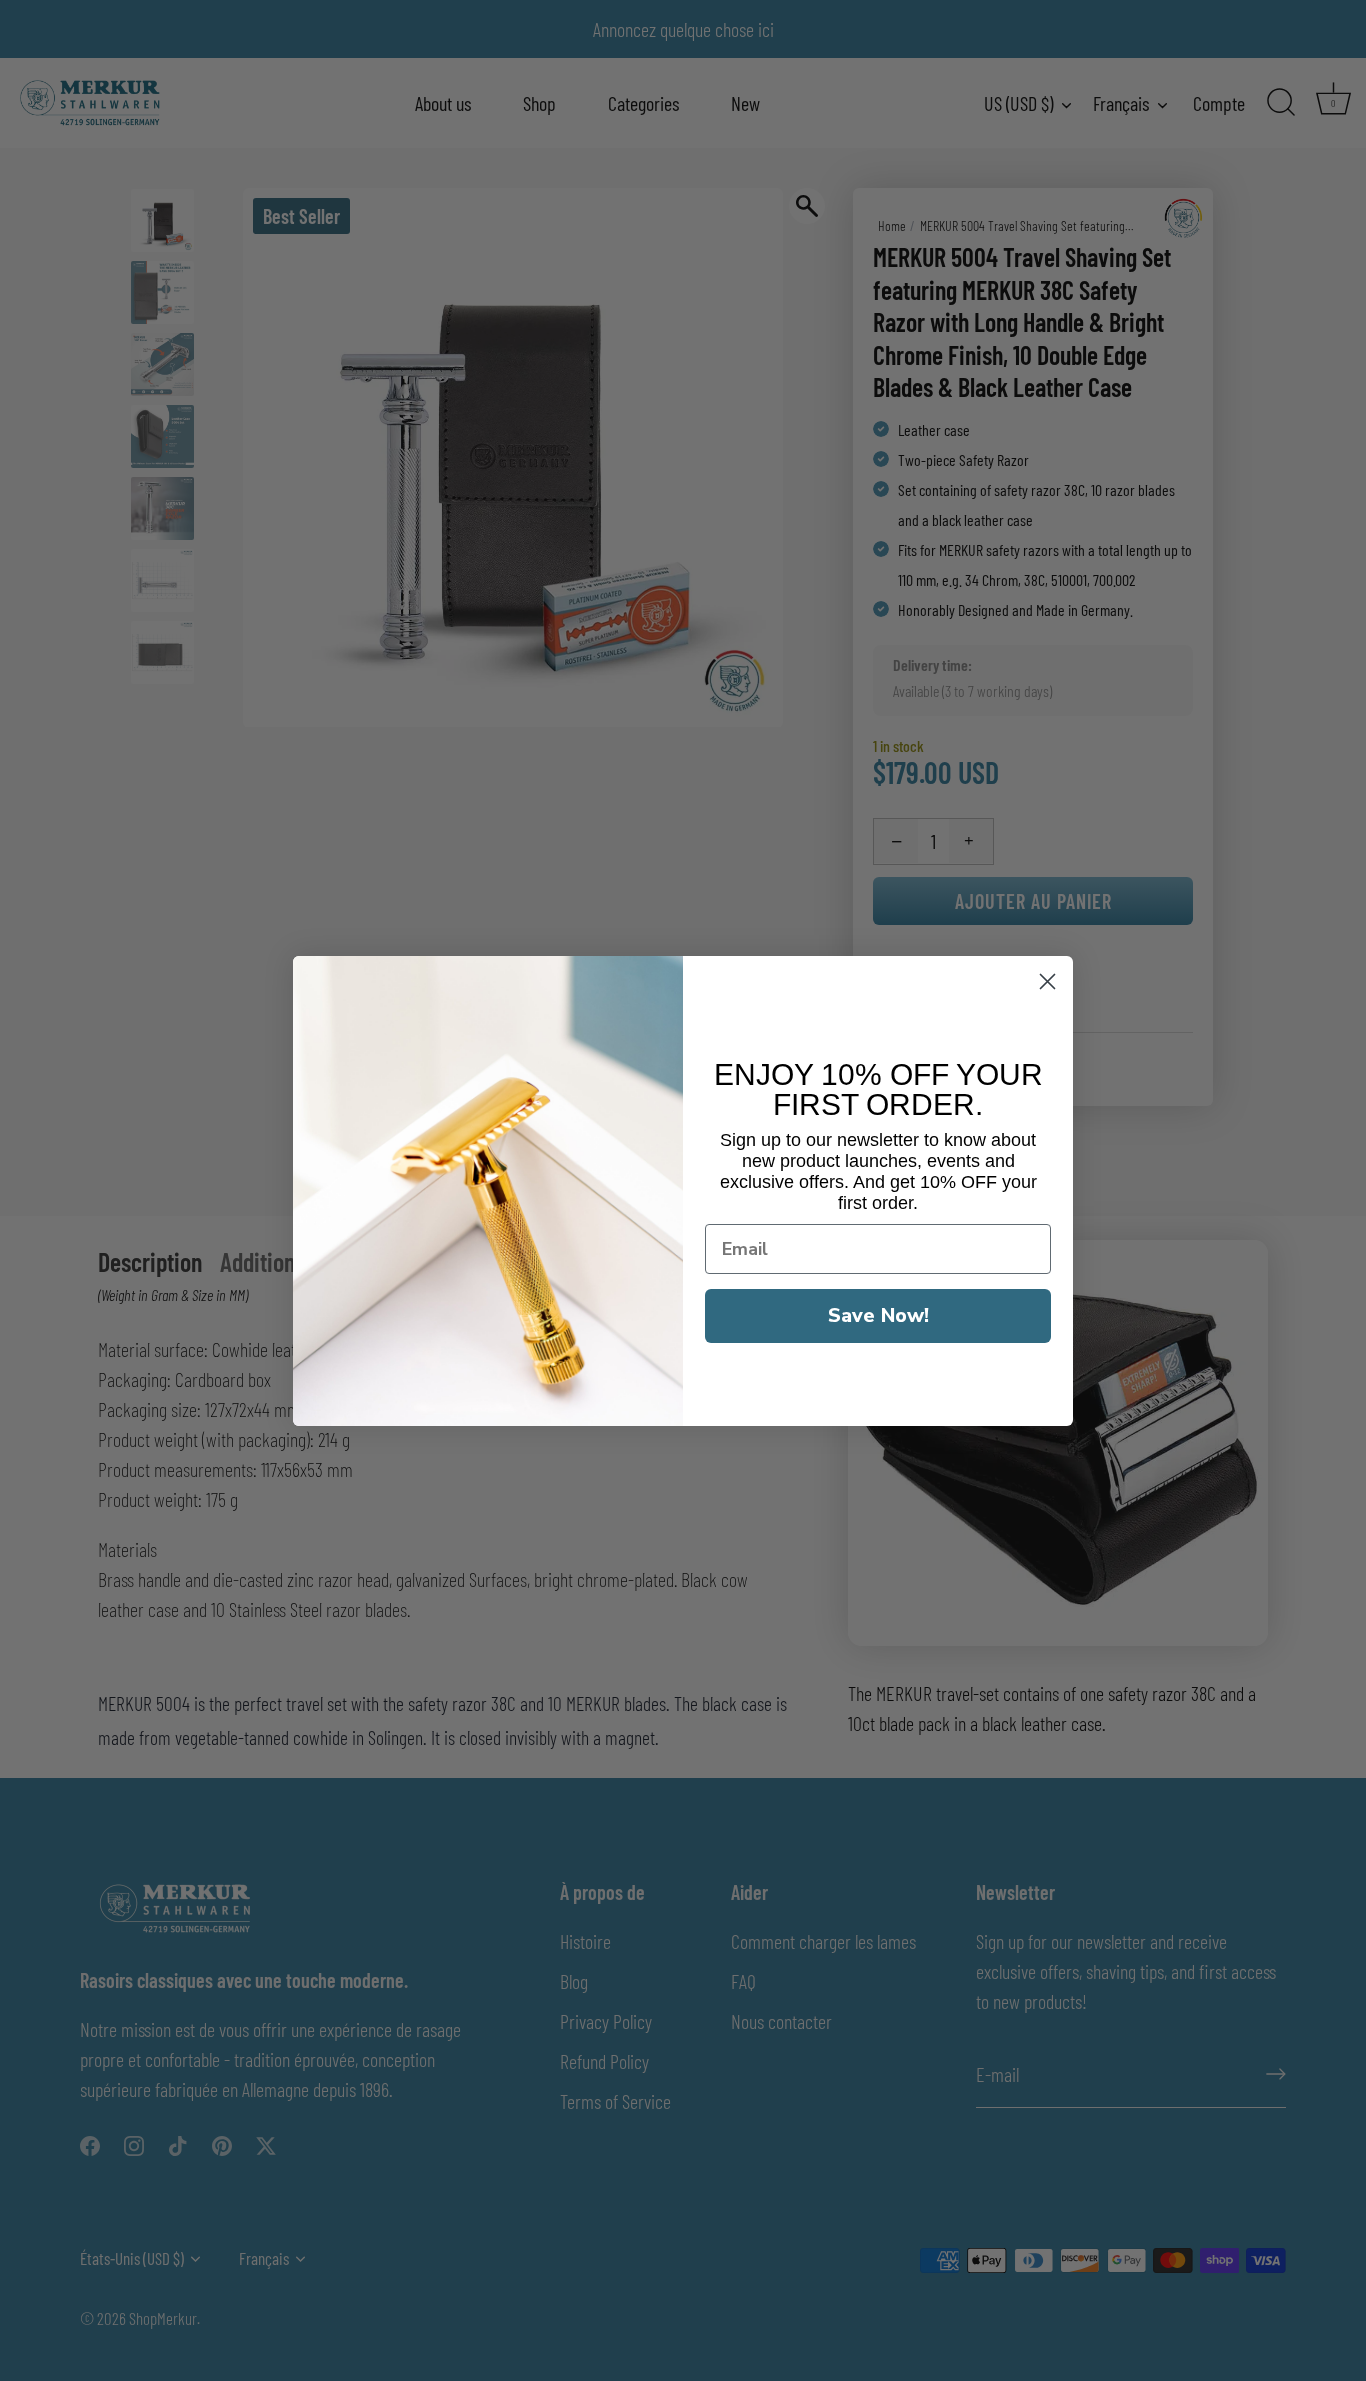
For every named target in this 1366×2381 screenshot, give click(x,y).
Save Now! (878, 1314)
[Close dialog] (1047, 981)
